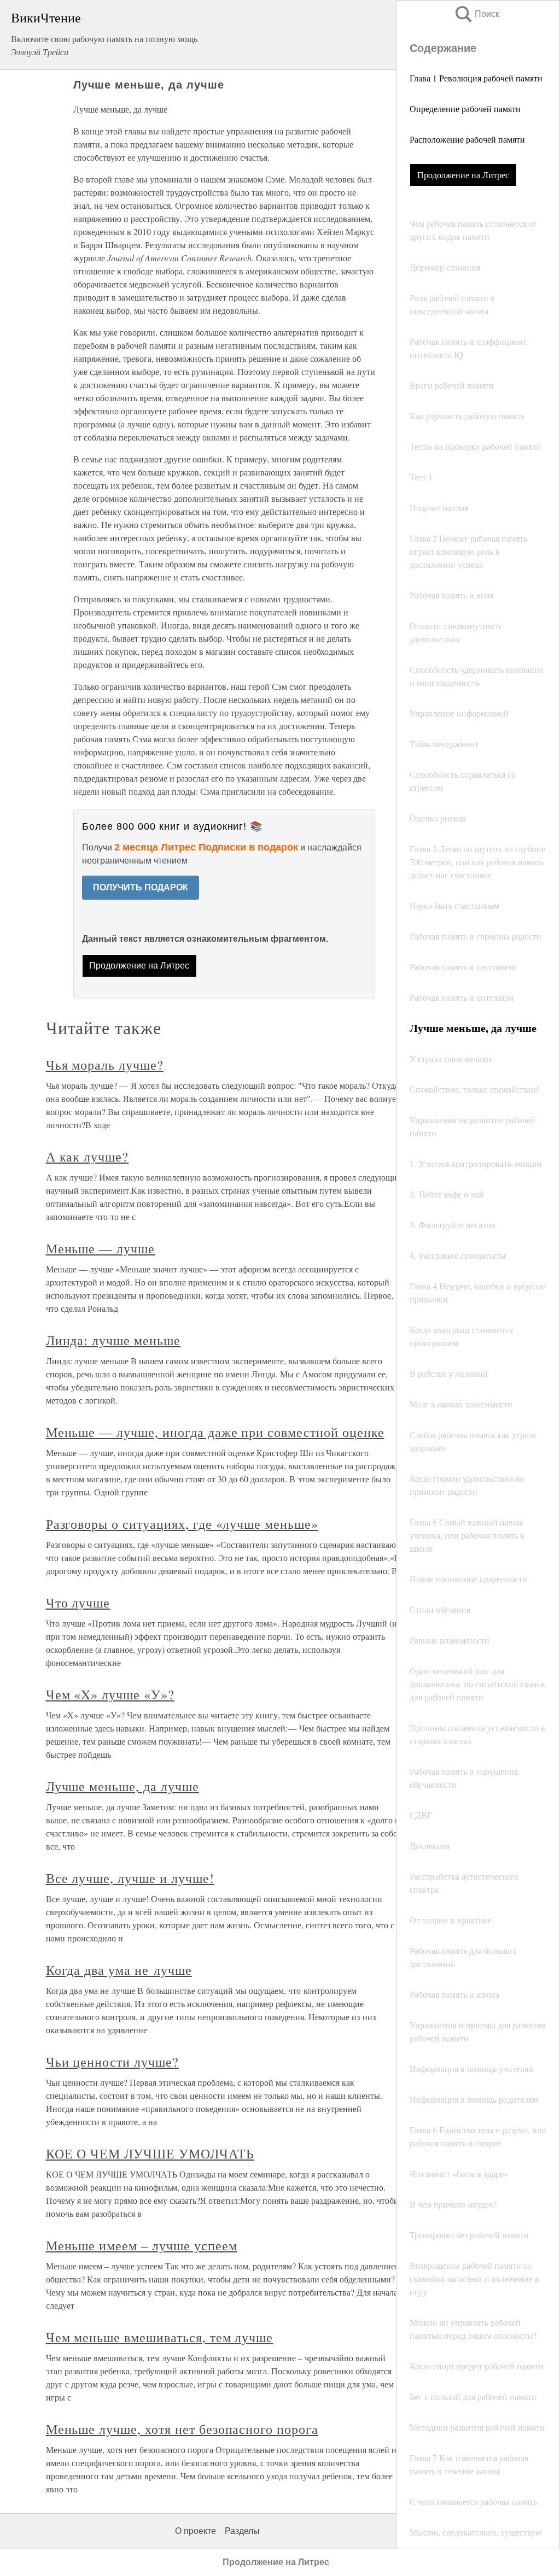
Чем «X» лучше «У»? (110, 1694)
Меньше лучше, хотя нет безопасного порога (182, 2429)
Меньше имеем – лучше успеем (142, 2245)
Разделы (242, 2531)
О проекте (196, 2531)
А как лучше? (87, 1157)
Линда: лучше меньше (113, 1340)
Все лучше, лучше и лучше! (130, 1878)
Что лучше (78, 1603)
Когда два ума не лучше (119, 1970)
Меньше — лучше (100, 1248)
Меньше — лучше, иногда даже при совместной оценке (215, 1432)
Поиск (476, 14)
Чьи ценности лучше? (112, 2062)
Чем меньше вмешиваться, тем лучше (160, 2337)
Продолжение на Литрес (463, 175)
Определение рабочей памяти (465, 108)
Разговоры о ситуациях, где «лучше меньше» (182, 1524)
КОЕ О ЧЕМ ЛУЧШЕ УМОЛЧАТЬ (150, 2153)
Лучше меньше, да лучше (122, 1786)
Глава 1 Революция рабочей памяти (476, 78)
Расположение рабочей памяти (467, 139)
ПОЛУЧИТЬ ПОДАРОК (141, 887)
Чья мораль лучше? (105, 1065)
